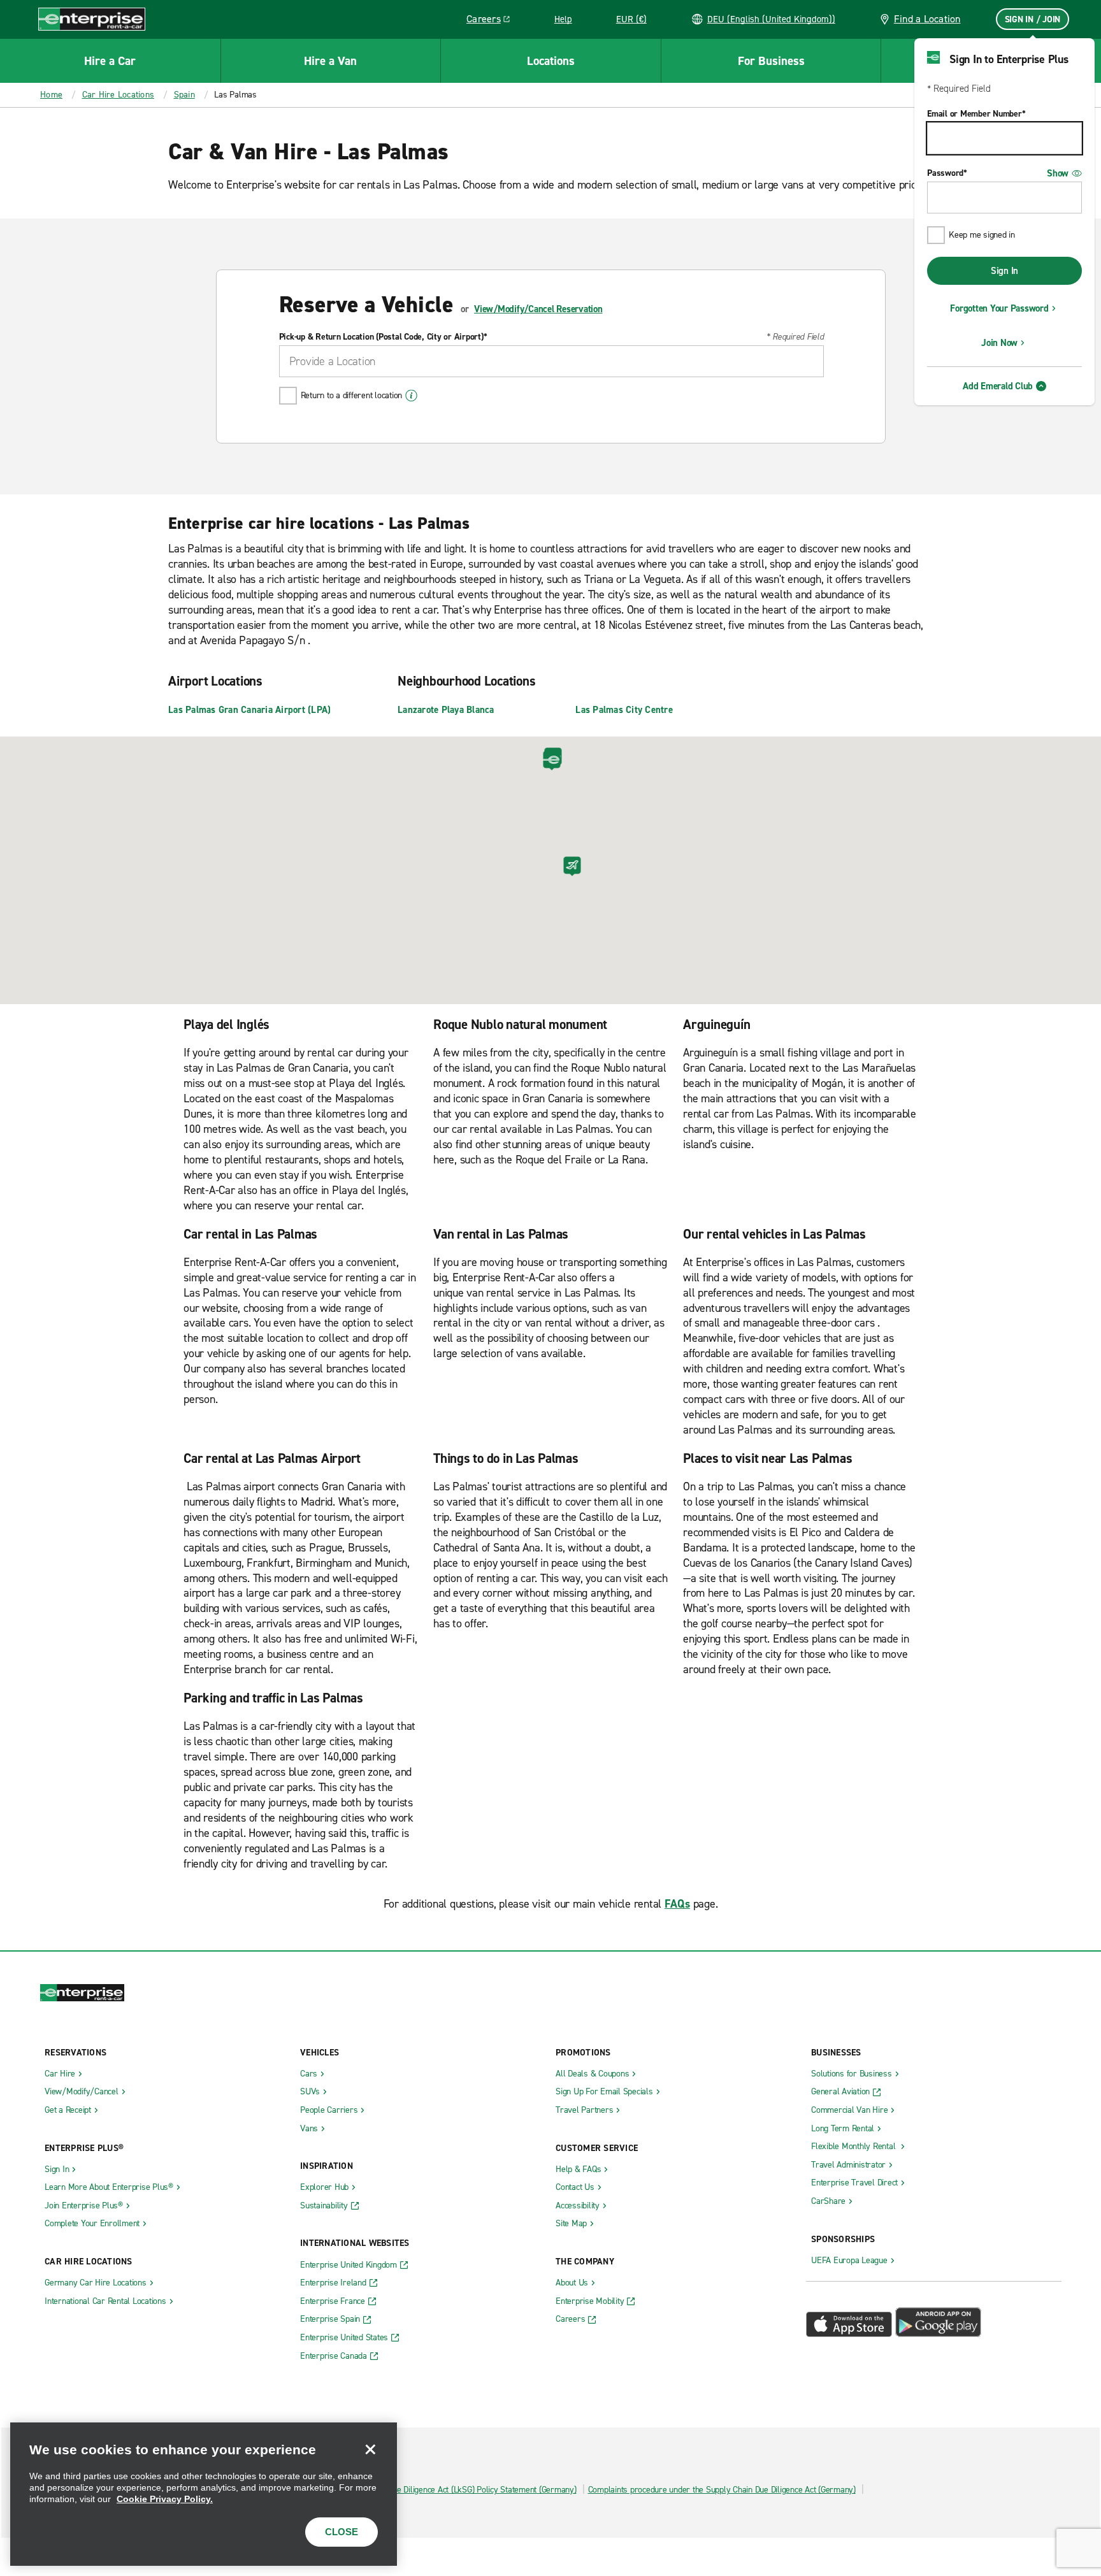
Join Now (999, 343)
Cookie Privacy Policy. (165, 2499)
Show (1058, 173)
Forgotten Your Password (999, 308)
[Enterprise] (92, 19)
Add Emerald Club (998, 386)
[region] (204, 2494)
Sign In (1004, 271)
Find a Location (927, 19)
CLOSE (342, 2532)
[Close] (370, 2449)
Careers (493, 21)
